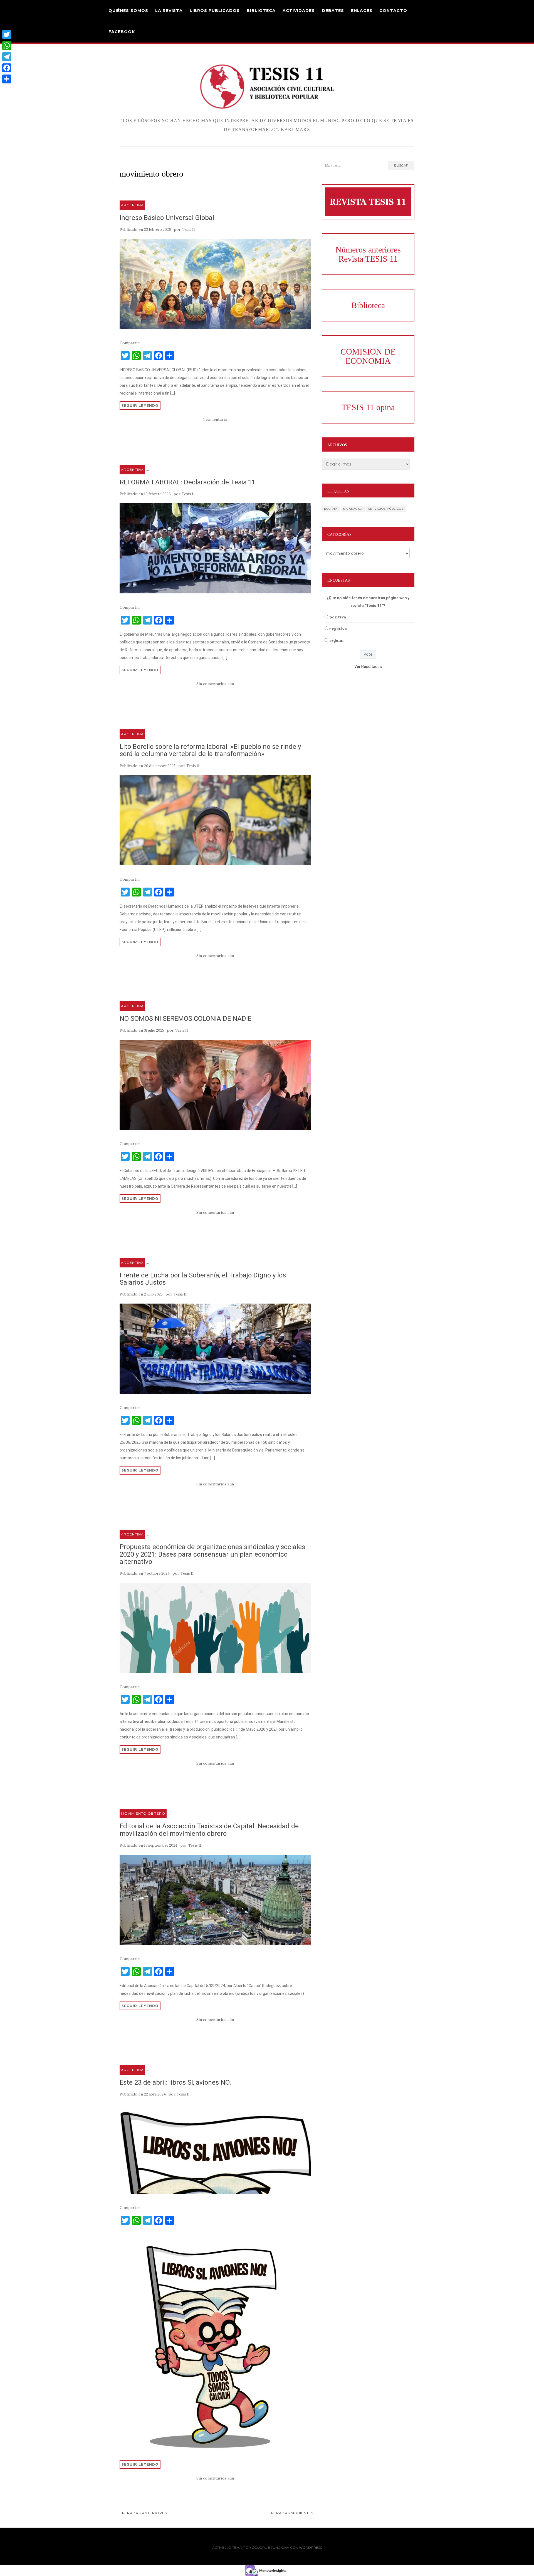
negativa (338, 629)
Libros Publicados (215, 11)
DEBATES (333, 11)
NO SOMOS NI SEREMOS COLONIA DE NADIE (186, 1019)
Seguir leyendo (140, 405)
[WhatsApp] (7, 46)
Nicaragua (353, 509)
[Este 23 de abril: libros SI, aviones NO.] (215, 2149)
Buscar (401, 165)
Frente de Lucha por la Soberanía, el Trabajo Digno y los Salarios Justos (203, 1279)
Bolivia (331, 509)
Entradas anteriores (143, 2513)
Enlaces (362, 11)
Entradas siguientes (291, 2513)
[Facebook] (7, 68)
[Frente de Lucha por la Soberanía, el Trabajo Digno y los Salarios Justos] (215, 1349)
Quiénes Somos (128, 11)
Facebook (122, 32)
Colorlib (261, 2547)
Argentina (132, 205)
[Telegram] (7, 57)
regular (337, 640)
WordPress (311, 2547)
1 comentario (215, 419)
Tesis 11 (188, 230)
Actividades (299, 11)
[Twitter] (7, 34)
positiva (338, 617)
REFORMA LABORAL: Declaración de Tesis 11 (187, 482)
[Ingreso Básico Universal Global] (215, 284)
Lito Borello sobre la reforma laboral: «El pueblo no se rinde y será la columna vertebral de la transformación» (210, 750)
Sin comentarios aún (215, 684)
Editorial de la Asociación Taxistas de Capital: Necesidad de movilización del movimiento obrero (209, 1830)
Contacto (393, 11)
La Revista (169, 11)
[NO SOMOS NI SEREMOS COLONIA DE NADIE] (215, 1085)
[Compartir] (7, 79)
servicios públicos (386, 509)
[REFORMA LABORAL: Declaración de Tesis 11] (215, 548)
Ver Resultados (368, 667)
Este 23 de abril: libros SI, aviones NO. (175, 2082)
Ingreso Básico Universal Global (167, 218)
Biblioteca (261, 11)
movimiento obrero (143, 1813)
